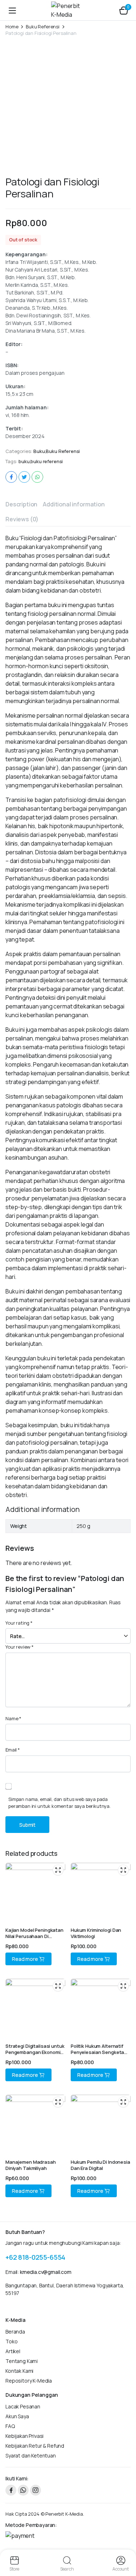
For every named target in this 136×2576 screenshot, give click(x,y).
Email (13, 1750)
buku (24, 462)
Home (12, 27)
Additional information (74, 504)
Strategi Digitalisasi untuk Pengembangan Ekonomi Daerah (35, 2052)
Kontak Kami (19, 2371)
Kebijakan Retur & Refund (35, 2446)
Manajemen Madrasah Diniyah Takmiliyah (31, 2165)
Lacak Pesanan (23, 2406)
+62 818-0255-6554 (35, 2257)
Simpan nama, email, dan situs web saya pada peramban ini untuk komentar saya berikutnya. (59, 1803)
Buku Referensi (43, 27)
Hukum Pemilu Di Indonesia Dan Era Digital (100, 2165)
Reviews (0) (22, 519)
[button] (124, 10)
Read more (25, 1959)
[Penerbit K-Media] (68, 10)
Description (21, 504)
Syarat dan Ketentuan (31, 2455)
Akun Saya (17, 2416)
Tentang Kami (22, 2361)
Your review (20, 1647)
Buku (39, 451)
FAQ (10, 2426)
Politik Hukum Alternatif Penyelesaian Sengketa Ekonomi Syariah (97, 2052)
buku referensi (47, 462)
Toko (11, 2341)
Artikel (13, 2351)
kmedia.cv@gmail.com (46, 2272)
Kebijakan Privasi (24, 2436)
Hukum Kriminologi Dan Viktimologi (96, 1933)
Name (13, 1718)
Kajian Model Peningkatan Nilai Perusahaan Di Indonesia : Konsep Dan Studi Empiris (34, 1939)
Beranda (15, 2332)
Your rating (19, 1623)
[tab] (21, 504)
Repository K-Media (29, 2381)
